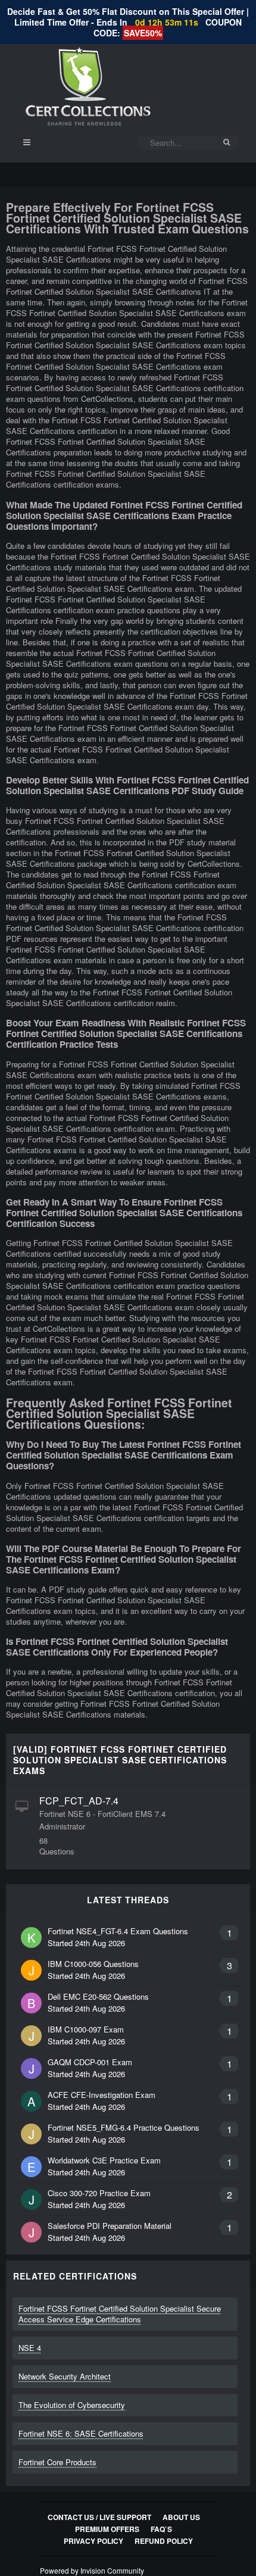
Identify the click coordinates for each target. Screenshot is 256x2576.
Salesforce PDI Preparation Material (110, 2226)
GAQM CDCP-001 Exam (90, 2062)
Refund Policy (164, 2541)
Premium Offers (107, 2529)
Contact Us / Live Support (99, 2517)
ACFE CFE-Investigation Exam (102, 2095)
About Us (181, 2517)
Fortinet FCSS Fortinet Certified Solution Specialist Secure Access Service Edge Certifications (120, 2314)
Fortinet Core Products (57, 2462)
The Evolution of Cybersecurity (72, 2405)
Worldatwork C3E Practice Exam (104, 2160)
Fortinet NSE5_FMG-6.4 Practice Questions (124, 2127)
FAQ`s (161, 2529)
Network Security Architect (65, 2376)
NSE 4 (30, 2348)
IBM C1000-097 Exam (86, 2029)
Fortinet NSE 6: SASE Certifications (81, 2433)
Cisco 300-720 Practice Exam (99, 2193)
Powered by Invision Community (92, 2570)
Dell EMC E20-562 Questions (98, 1996)
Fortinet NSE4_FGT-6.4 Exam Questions (118, 1931)
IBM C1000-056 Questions (93, 1964)
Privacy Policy (93, 2541)
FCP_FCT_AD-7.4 (79, 1801)
